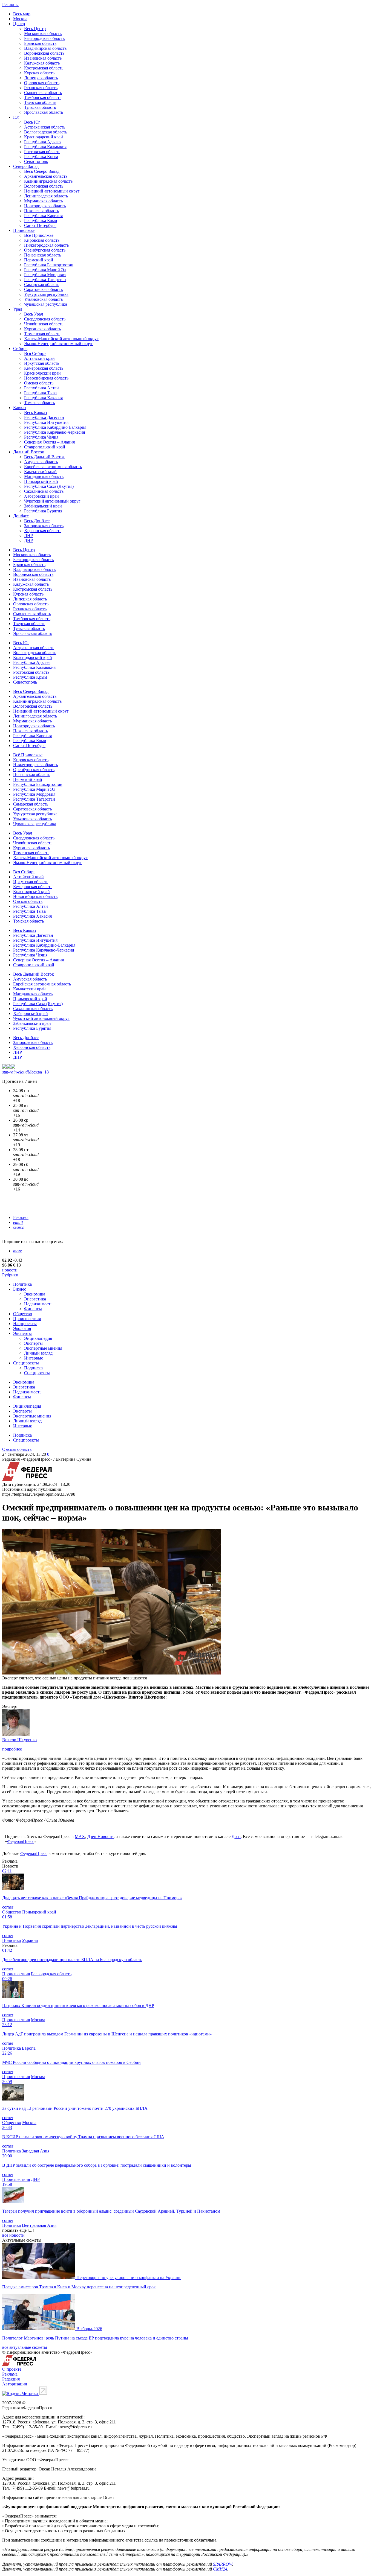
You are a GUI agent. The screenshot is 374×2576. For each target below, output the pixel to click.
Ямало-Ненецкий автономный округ (59, 344)
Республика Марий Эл (45, 270)
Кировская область (42, 240)
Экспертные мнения (43, 1348)
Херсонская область (43, 531)
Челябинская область (44, 324)
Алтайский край (39, 358)
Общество (23, 1314)
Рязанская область (41, 88)
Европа (29, 2048)
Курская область (39, 73)
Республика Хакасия (43, 398)
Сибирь (20, 348)
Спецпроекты (26, 1363)
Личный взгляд (38, 1353)
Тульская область (40, 107)
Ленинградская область (46, 196)
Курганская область (42, 329)
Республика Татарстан (45, 280)
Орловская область (42, 83)
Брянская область (40, 43)
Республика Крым (41, 157)
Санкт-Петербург (40, 225)
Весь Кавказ (35, 412)
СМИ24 (220, 2569)
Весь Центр (35, 29)
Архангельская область (46, 176)
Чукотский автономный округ (52, 501)
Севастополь (36, 161)
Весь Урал (34, 314)
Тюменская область (42, 334)
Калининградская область (48, 181)
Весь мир (22, 14)
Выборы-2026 (89, 2329)
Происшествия (27, 1319)
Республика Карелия (43, 216)
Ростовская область (42, 152)
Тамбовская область (43, 97)
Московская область (43, 33)
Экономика (35, 1294)
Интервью (34, 1358)
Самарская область (42, 285)
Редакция (11, 2379)
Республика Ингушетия (46, 422)
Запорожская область (44, 526)
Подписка (33, 1368)
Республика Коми (41, 221)
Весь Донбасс (37, 521)
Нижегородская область (46, 245)
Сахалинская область (44, 491)
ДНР (28, 540)
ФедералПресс (21, 1841)
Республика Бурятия (43, 511)
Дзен (236, 1837)
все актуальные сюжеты (25, 2347)
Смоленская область (43, 93)
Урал (18, 309)
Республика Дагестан (44, 417)
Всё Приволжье (39, 235)
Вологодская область (44, 186)
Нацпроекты (25, 1324)
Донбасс (21, 516)
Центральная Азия (39, 2225)
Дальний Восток (29, 452)
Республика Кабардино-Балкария (55, 427)
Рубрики (10, 1275)
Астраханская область (45, 127)
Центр (19, 24)
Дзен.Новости (100, 1837)
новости (10, 1270)
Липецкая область (41, 78)
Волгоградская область (46, 132)
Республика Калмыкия (45, 147)
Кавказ (20, 408)
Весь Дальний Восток (44, 457)
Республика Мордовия (45, 275)
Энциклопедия (38, 1338)
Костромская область (44, 68)
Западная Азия (36, 2151)
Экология (22, 1328)
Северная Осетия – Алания (49, 442)
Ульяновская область (43, 299)
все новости (13, 2235)
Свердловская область (45, 319)
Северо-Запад (26, 166)
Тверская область (40, 102)
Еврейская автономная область (53, 467)
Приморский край (41, 481)
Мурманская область (43, 201)
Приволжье (24, 230)
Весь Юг (32, 122)
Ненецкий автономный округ (52, 191)
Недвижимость (38, 1304)
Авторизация (15, 2384)
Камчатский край (40, 472)
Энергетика (35, 1299)
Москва (20, 19)
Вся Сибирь (35, 353)
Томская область (39, 403)
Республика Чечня (41, 437)
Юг (16, 117)
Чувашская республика (46, 304)
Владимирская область (45, 48)
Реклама (21, 1217)
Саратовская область (43, 289)
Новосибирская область (46, 378)
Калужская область (42, 63)
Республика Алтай (41, 388)
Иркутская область (42, 363)
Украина (30, 1940)
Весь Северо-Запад (42, 171)
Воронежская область (44, 53)
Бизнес (20, 1289)
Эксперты (22, 1333)
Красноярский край (42, 373)
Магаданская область (44, 476)
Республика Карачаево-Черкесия (54, 432)
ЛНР (28, 536)
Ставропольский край (45, 447)
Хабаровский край (41, 496)
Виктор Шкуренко (19, 1740)
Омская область (39, 383)
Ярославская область (44, 112)
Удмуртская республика (46, 294)
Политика (22, 1284)
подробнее (12, 1749)
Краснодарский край (44, 137)
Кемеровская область (44, 368)
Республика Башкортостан (49, 265)
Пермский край (39, 260)
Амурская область (41, 462)
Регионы (10, 5)
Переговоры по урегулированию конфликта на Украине (129, 2278)
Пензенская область (43, 255)
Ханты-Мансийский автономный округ (61, 339)
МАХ (80, 1837)
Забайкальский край (43, 506)
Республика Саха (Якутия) (49, 486)
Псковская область (41, 211)
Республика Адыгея (43, 142)
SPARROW (223, 2564)
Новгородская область (45, 206)
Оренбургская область (45, 250)
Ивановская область (43, 58)
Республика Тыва (40, 393)
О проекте (12, 2369)
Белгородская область (44, 38)
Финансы (33, 1309)
